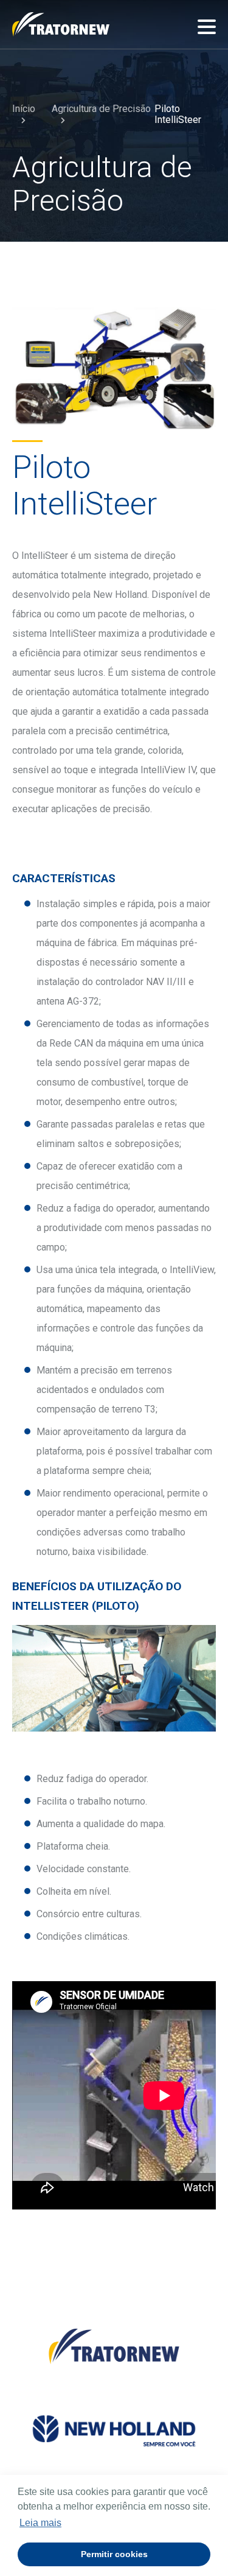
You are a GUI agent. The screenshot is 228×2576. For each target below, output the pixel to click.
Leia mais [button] (40, 2523)
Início (24, 109)
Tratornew (61, 24)
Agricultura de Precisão (101, 109)
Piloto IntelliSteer (178, 114)
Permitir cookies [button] (114, 2554)
